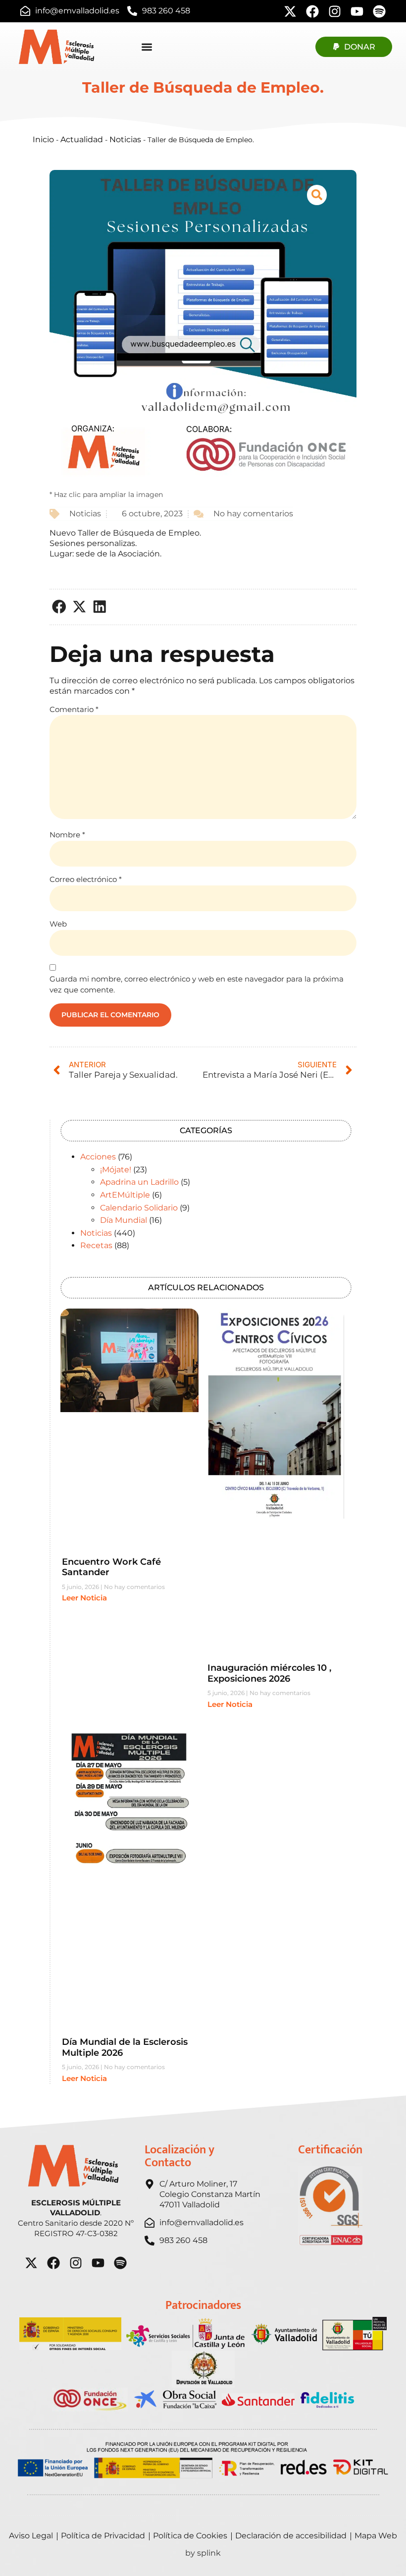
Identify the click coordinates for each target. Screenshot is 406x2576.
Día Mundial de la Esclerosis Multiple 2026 (125, 2047)
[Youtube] (357, 11)
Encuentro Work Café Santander (111, 1567)
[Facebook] (312, 11)
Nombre (67, 835)
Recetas (96, 1245)
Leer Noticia (84, 1598)
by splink (203, 2553)
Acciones (98, 1157)
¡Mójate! (116, 1170)
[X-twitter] (290, 11)
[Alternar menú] (147, 47)
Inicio (43, 139)
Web (58, 924)
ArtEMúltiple (125, 1195)
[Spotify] (379, 11)
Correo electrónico (86, 879)
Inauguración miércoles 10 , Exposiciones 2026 (269, 1673)
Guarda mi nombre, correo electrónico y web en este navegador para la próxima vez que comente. (197, 985)
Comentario (74, 709)
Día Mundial (124, 1220)
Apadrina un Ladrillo (139, 1182)
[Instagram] (335, 11)
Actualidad (82, 139)
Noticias (125, 139)
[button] (60, 607)
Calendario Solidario (139, 1208)
